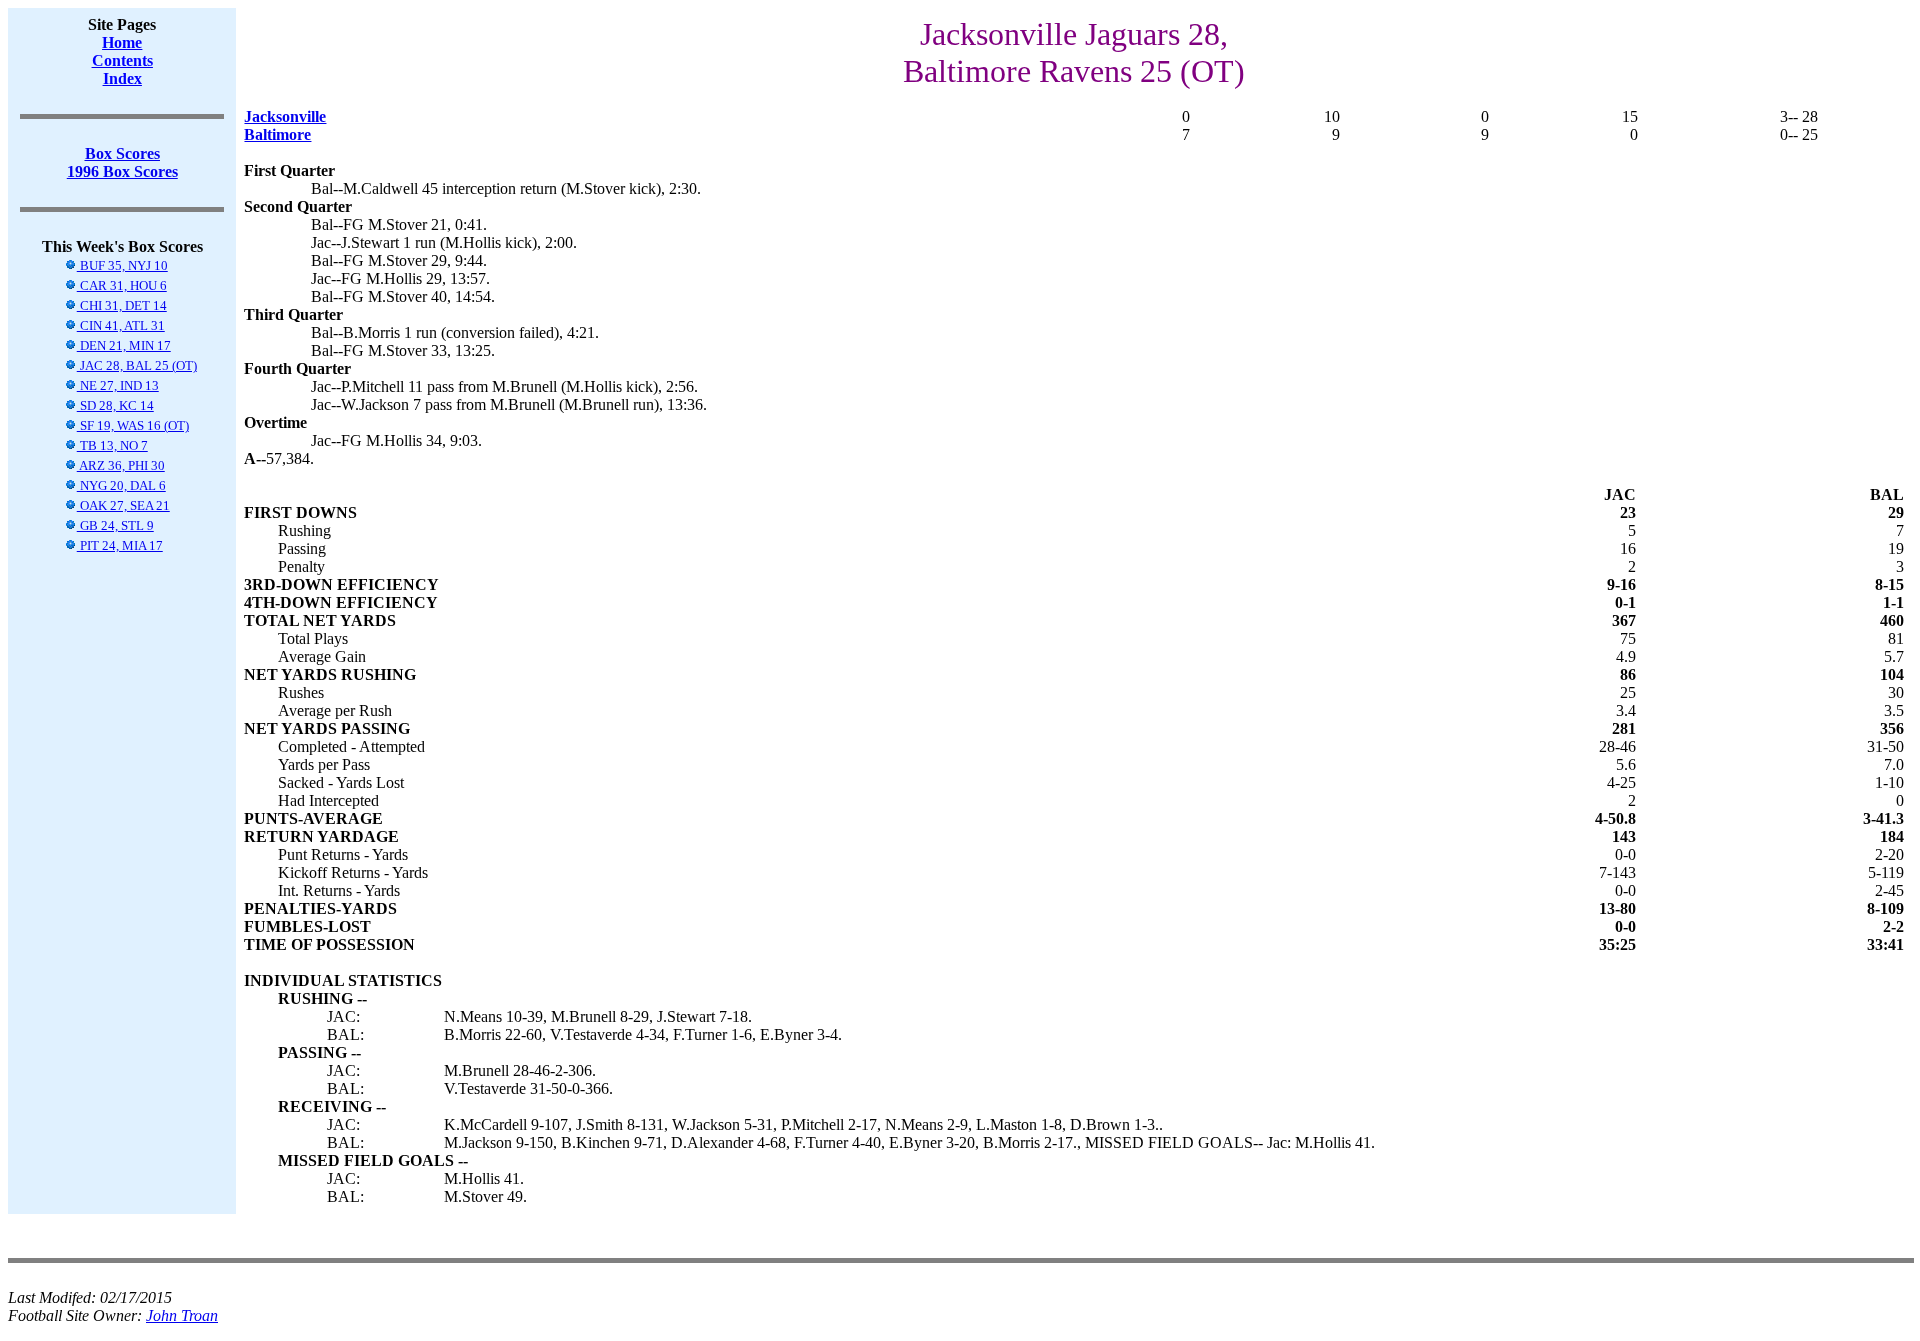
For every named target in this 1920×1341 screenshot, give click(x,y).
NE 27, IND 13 (118, 385)
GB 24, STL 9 (115, 525)
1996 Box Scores (122, 171)
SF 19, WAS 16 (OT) (133, 425)
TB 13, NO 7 (112, 445)
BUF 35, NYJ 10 (122, 265)
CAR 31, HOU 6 (122, 285)
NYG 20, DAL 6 (121, 485)
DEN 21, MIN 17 (124, 345)
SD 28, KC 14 (115, 405)
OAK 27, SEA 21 (123, 505)
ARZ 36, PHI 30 (121, 465)
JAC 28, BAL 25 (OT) (137, 365)
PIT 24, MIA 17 (120, 545)
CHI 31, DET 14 (122, 305)
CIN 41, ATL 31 (121, 325)
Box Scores (122, 153)
